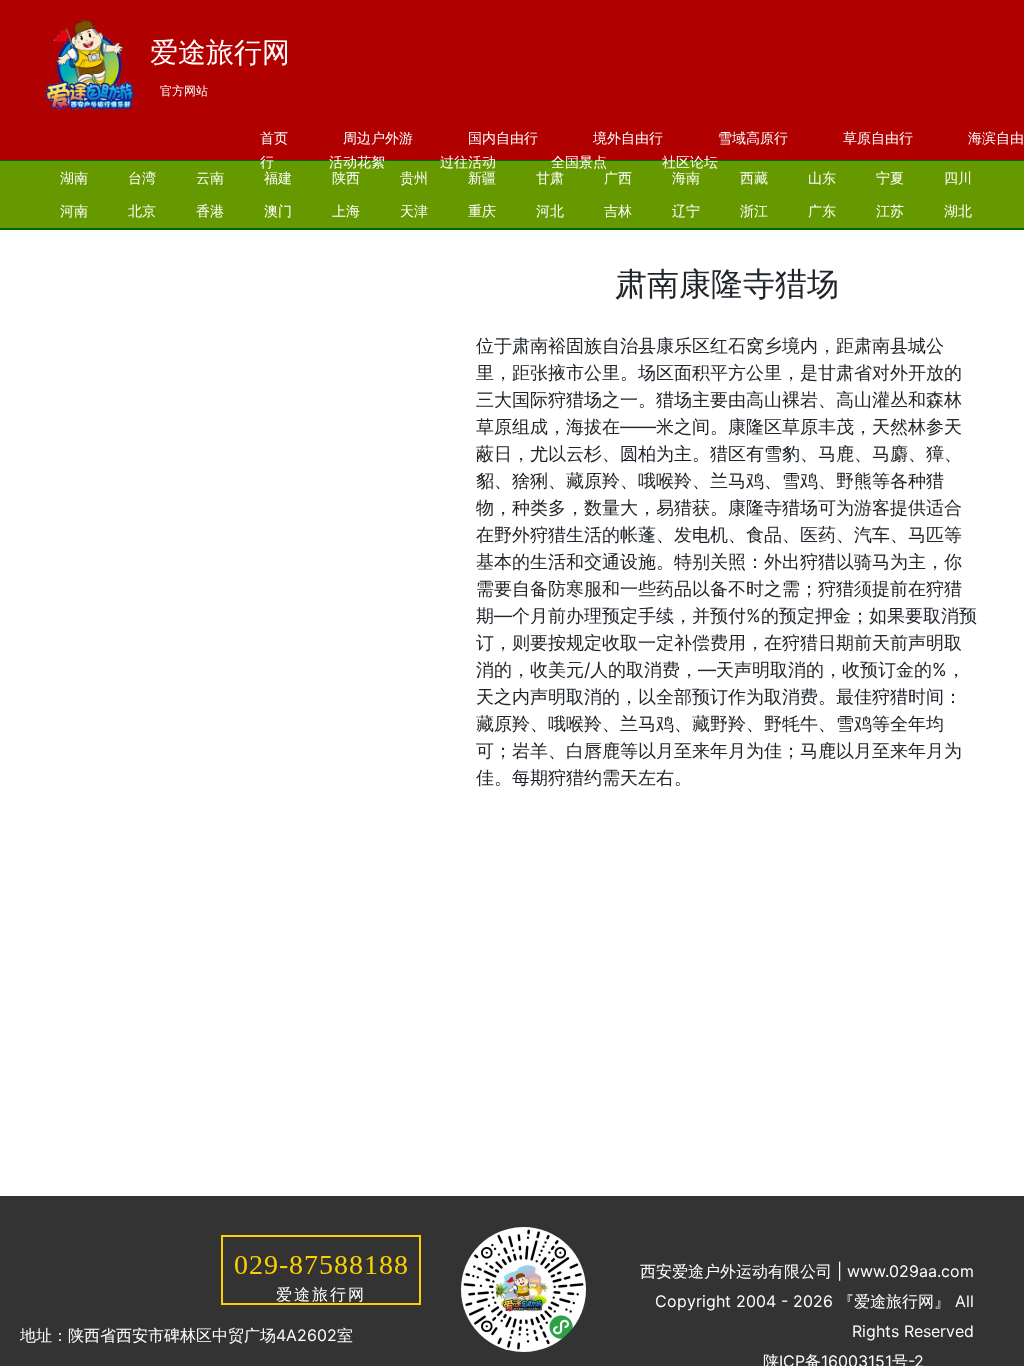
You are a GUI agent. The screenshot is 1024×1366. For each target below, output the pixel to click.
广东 (822, 210)
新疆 (482, 177)
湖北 (958, 210)
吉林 (618, 210)
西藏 (754, 177)
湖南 (74, 177)
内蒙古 (435, 243)
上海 (346, 210)
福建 (278, 177)
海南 (686, 177)
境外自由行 (628, 137)
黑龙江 (353, 243)
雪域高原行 (753, 137)
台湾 (142, 177)
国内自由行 (503, 137)
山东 (822, 177)
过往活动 (468, 161)
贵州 (414, 177)
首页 (274, 137)
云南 (210, 177)
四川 (958, 177)
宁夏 (890, 177)
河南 (74, 210)
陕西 (346, 177)
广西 (618, 177)
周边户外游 (378, 137)
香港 (210, 210)
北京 (142, 210)
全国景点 (579, 161)
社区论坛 (690, 161)
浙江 (754, 210)
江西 (210, 243)
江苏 (890, 210)
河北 (550, 210)
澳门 (278, 210)
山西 (74, 243)
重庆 (482, 210)
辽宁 (686, 210)
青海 (278, 243)
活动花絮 (357, 161)
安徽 (142, 243)
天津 (414, 210)
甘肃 (550, 177)
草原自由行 (878, 137)
